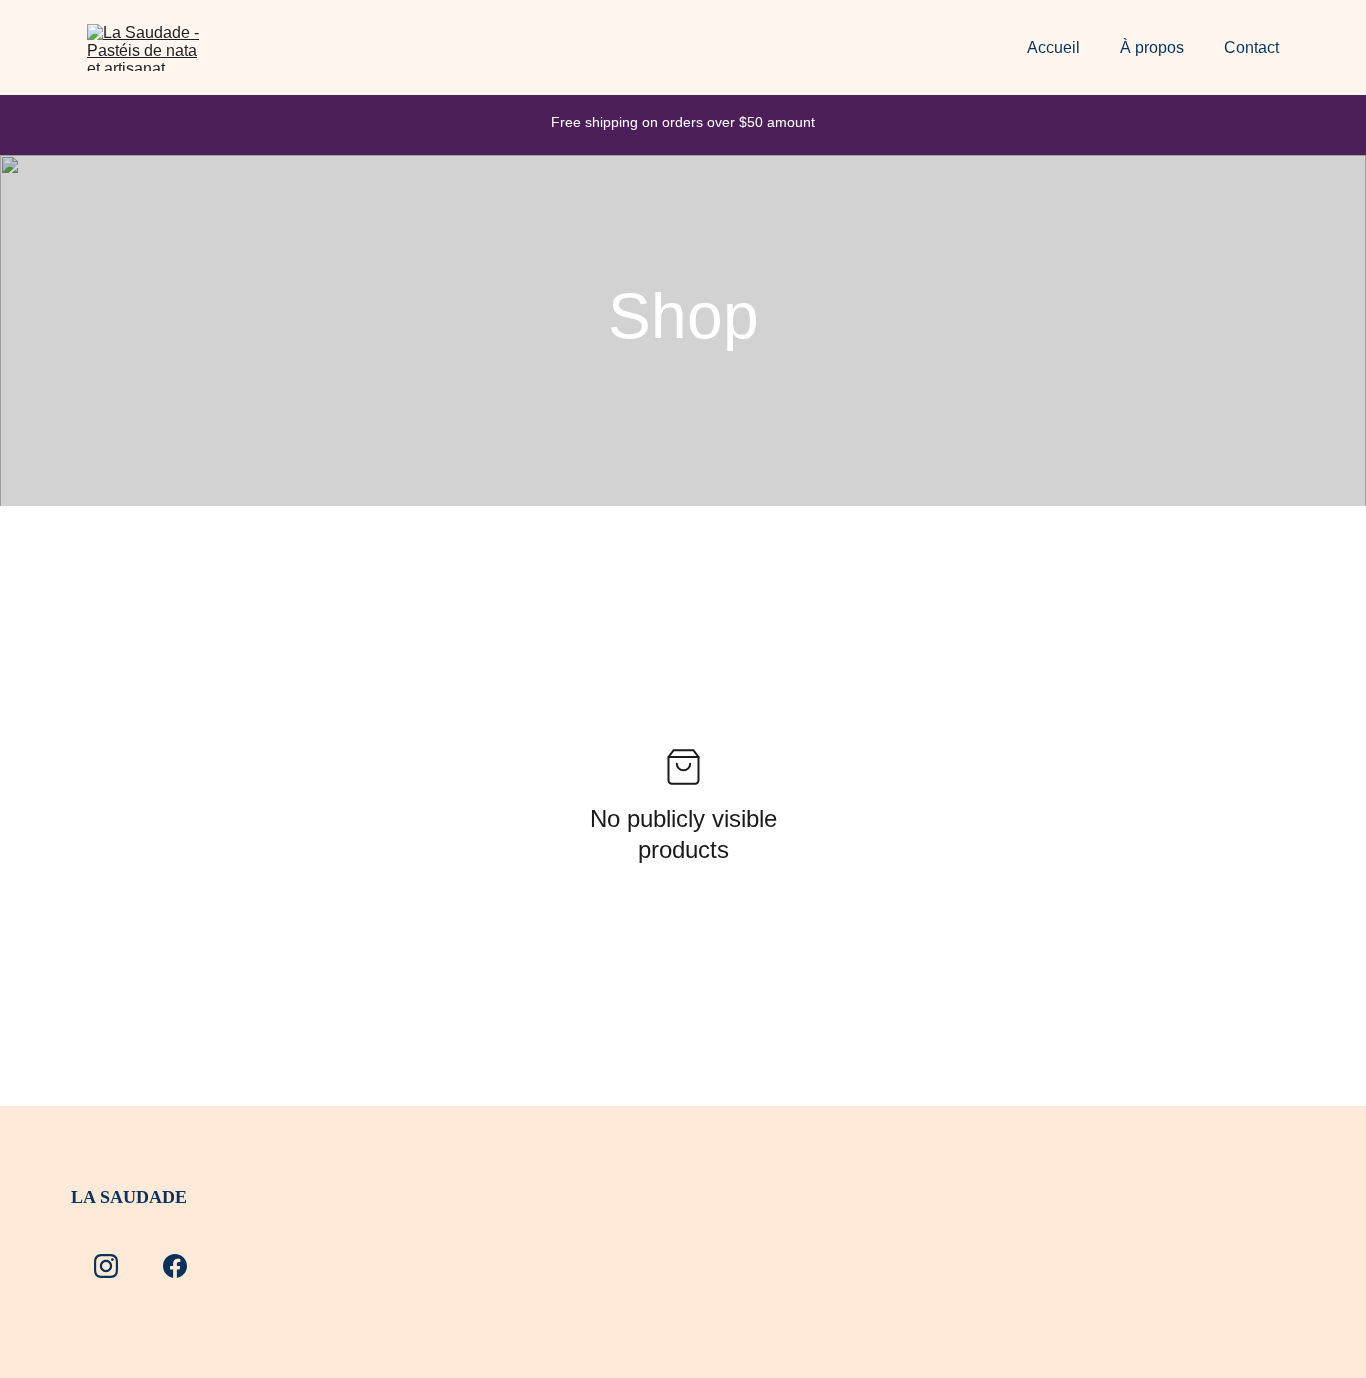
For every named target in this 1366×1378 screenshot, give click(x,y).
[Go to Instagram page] (106, 1266)
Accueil (1053, 47)
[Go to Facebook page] (175, 1266)
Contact (1251, 47)
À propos (1152, 47)
